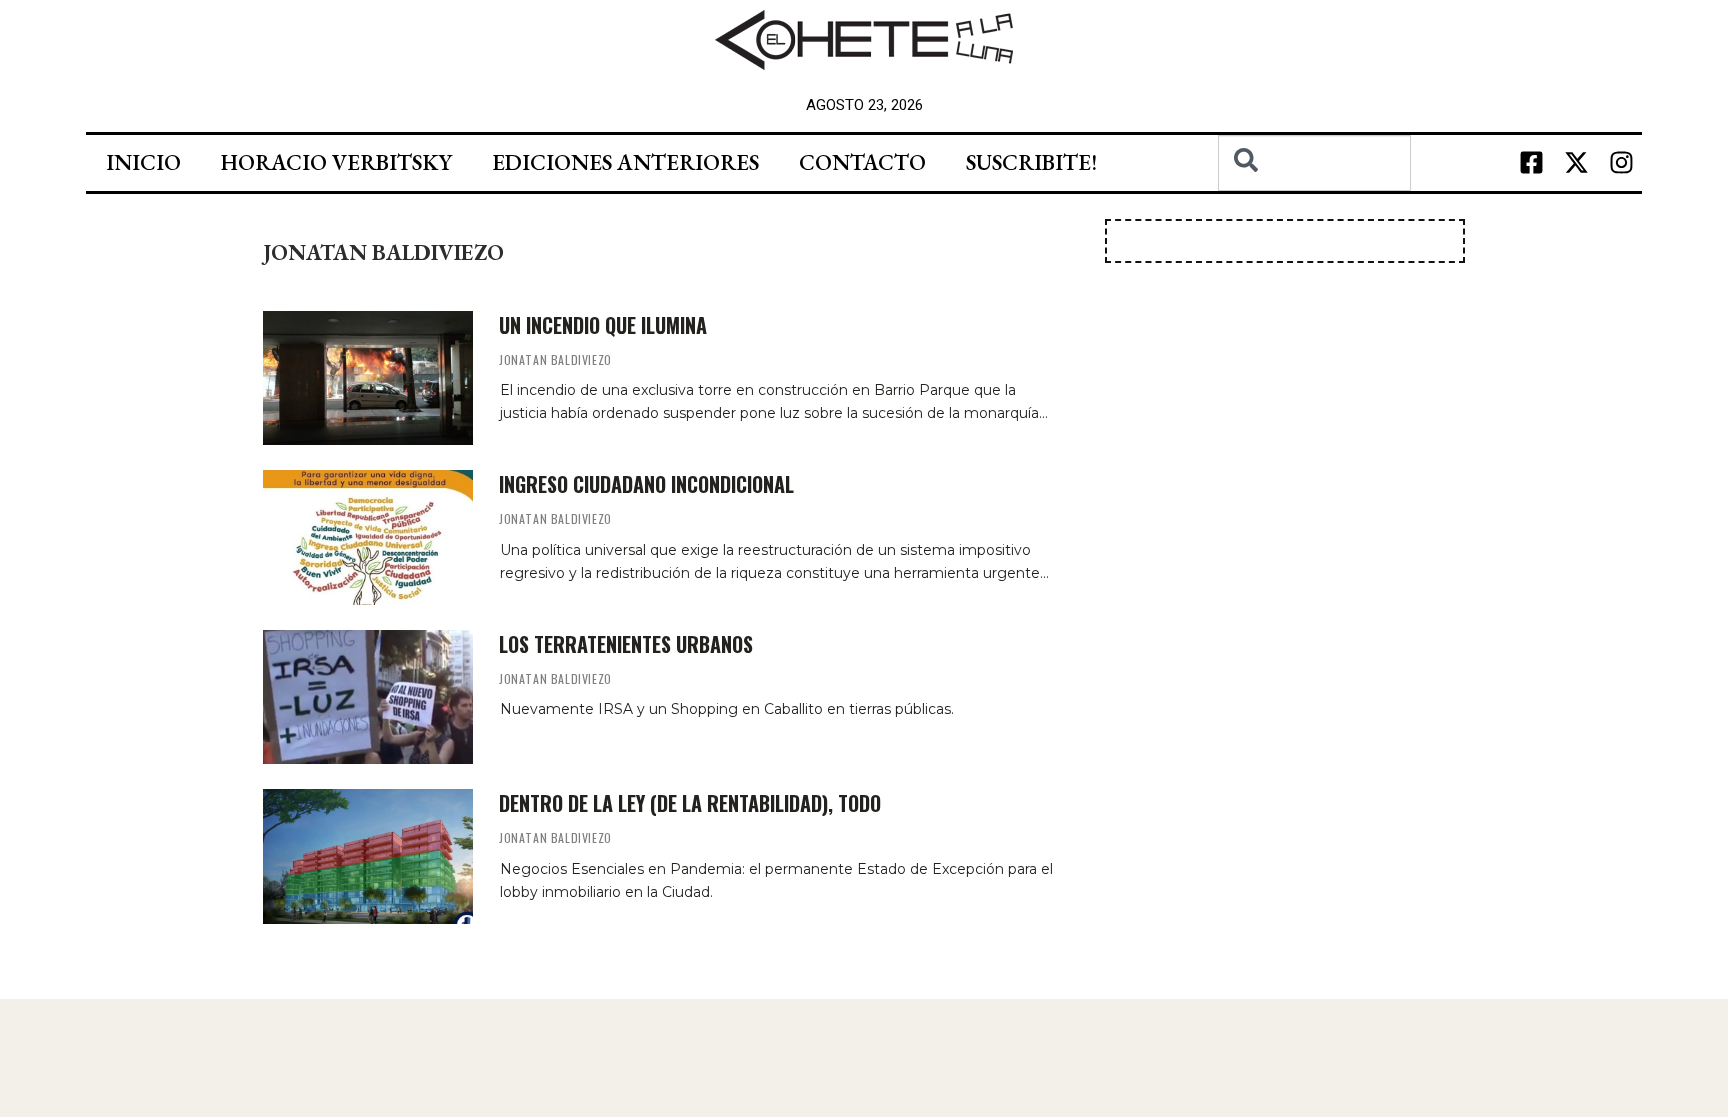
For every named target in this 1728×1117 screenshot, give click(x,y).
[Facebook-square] (1532, 163)
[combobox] (1314, 163)
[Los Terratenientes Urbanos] (368, 697)
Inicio (143, 162)
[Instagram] (1622, 163)
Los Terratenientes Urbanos (626, 644)
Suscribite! (1031, 162)
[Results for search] (1314, 202)
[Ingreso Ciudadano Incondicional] (368, 537)
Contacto (862, 162)
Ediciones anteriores (625, 162)
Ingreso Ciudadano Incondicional (646, 484)
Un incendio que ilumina (603, 325)
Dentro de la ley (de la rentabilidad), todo (690, 803)
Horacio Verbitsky (336, 162)
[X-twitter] (1577, 163)
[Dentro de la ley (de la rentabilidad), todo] (368, 856)
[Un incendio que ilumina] (368, 378)
